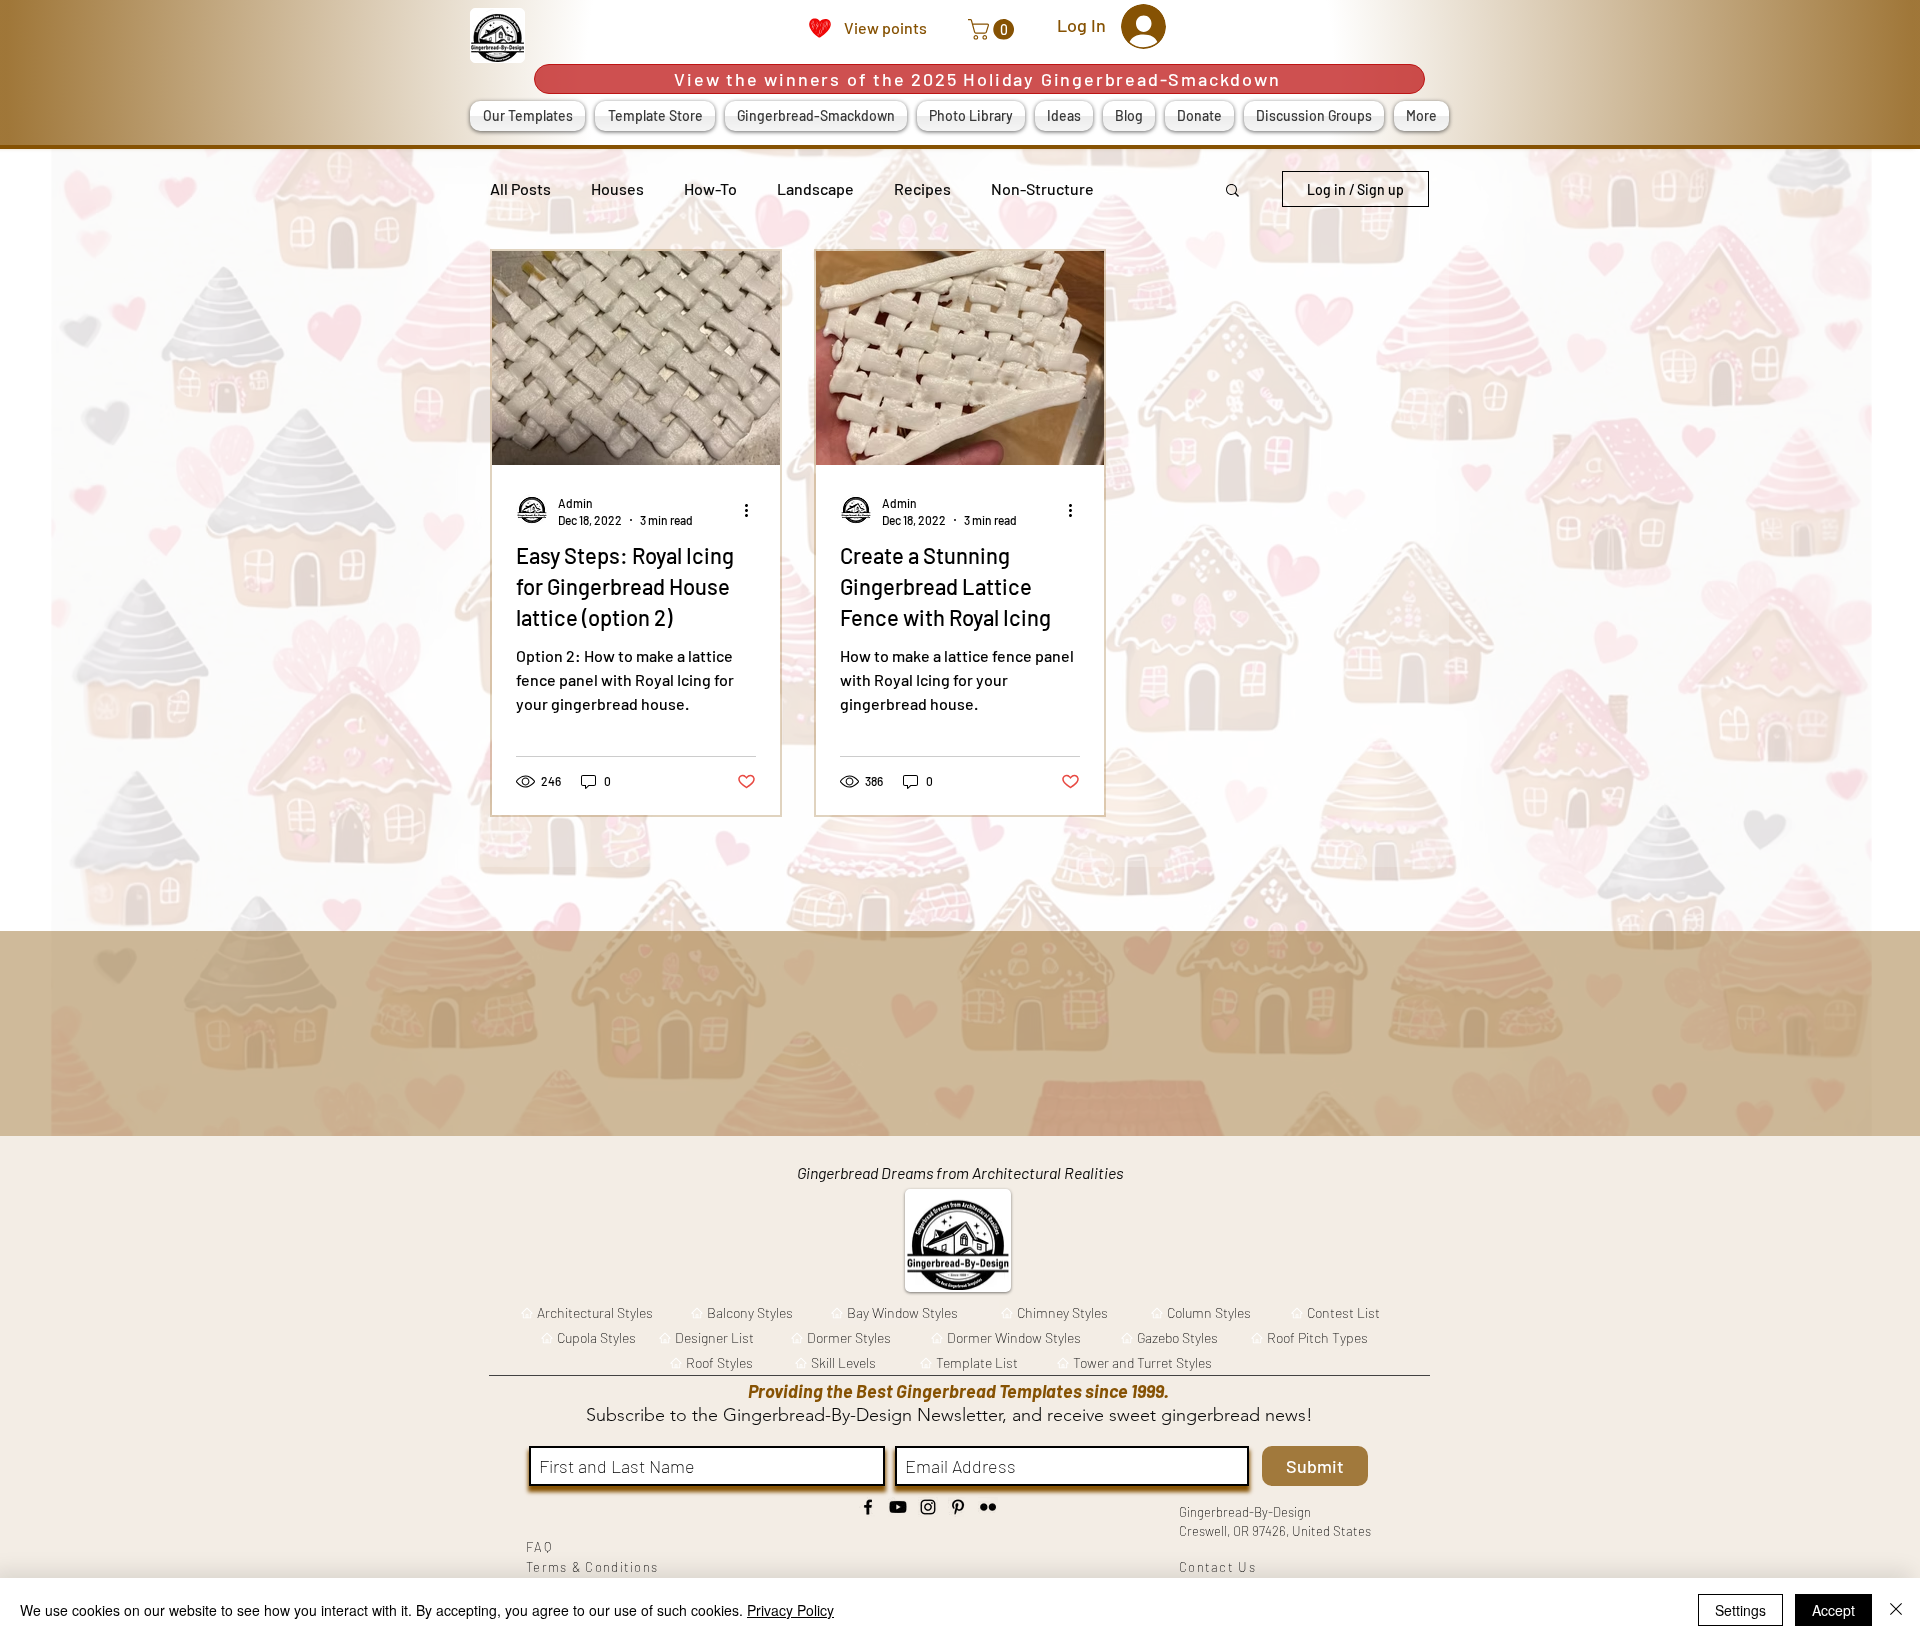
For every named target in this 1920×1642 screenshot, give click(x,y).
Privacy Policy (790, 1610)
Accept (1833, 1610)
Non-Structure (1042, 188)
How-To (710, 188)
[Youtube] (898, 1507)
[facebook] (868, 1507)
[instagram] (928, 1507)
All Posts (520, 188)
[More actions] (753, 510)
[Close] (1896, 1610)
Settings (1740, 1610)
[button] (993, 29)
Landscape (815, 188)
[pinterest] (958, 1507)
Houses (617, 188)
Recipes (922, 188)
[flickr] (988, 1507)
